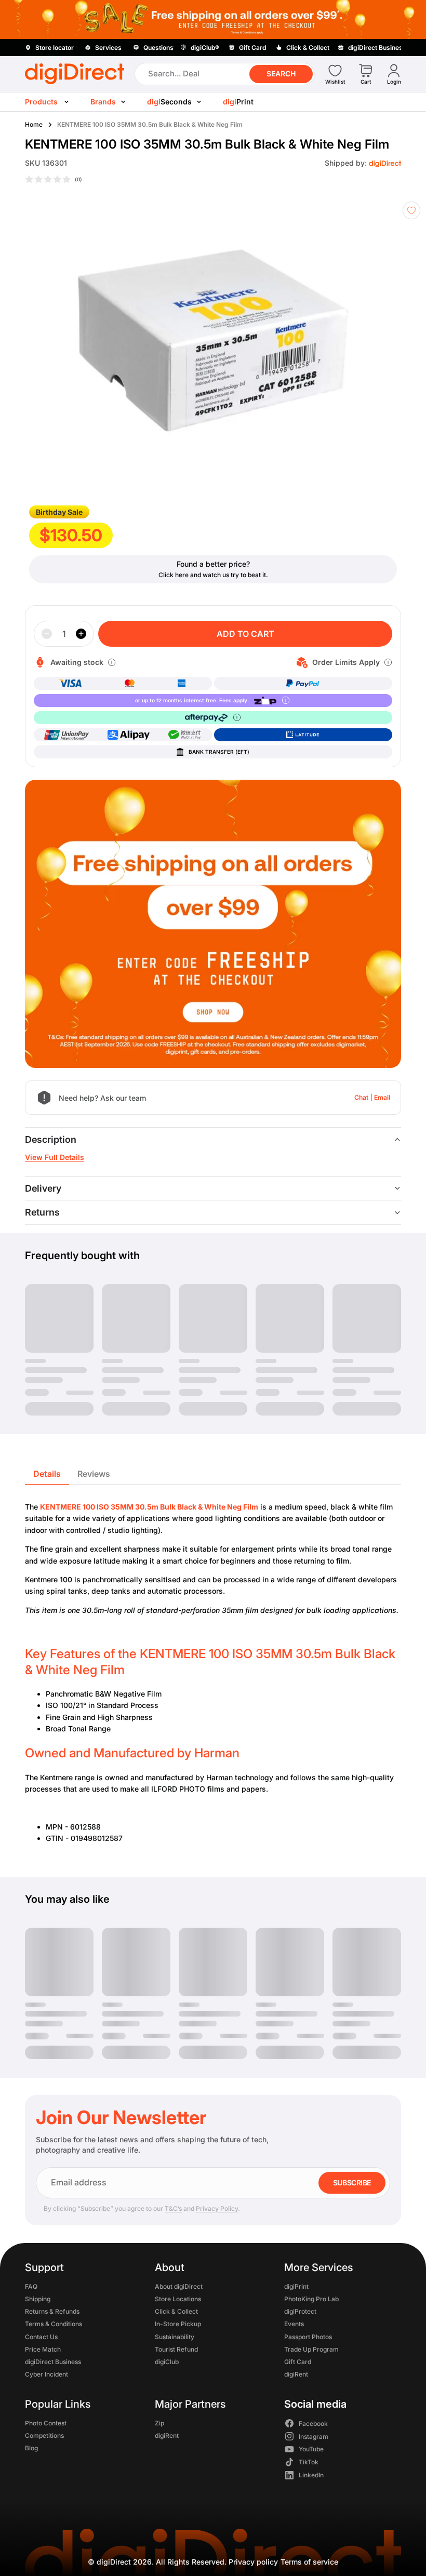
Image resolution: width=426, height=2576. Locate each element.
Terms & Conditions (54, 2324)
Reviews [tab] (94, 1474)
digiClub (167, 2362)
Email (382, 1097)
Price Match (43, 2349)
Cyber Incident (46, 2374)
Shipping (38, 2299)
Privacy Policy (217, 2208)
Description (51, 1139)
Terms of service (309, 2562)
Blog (31, 2448)
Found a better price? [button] (213, 564)
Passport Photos (308, 2336)
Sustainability (175, 2336)
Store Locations (178, 2299)
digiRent (296, 2374)
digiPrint (296, 2286)
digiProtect (300, 2311)
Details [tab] (47, 1474)
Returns (42, 1212)
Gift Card (298, 2362)
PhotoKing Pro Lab (311, 2299)
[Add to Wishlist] (411, 210)
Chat (361, 1097)
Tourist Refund (176, 2349)
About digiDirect (179, 2286)
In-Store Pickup (178, 2324)
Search (281, 74)
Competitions (44, 2435)
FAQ (31, 2286)
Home (34, 124)
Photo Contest (46, 2422)
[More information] (112, 662)
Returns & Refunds (52, 2311)
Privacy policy (253, 2562)
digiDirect (114, 2562)
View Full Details (55, 1157)
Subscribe (352, 2183)
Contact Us (41, 2336)
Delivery (43, 1188)
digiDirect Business (53, 2362)
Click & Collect (176, 2311)
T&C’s (173, 2208)
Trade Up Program (311, 2349)
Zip (159, 2422)
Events (294, 2324)
